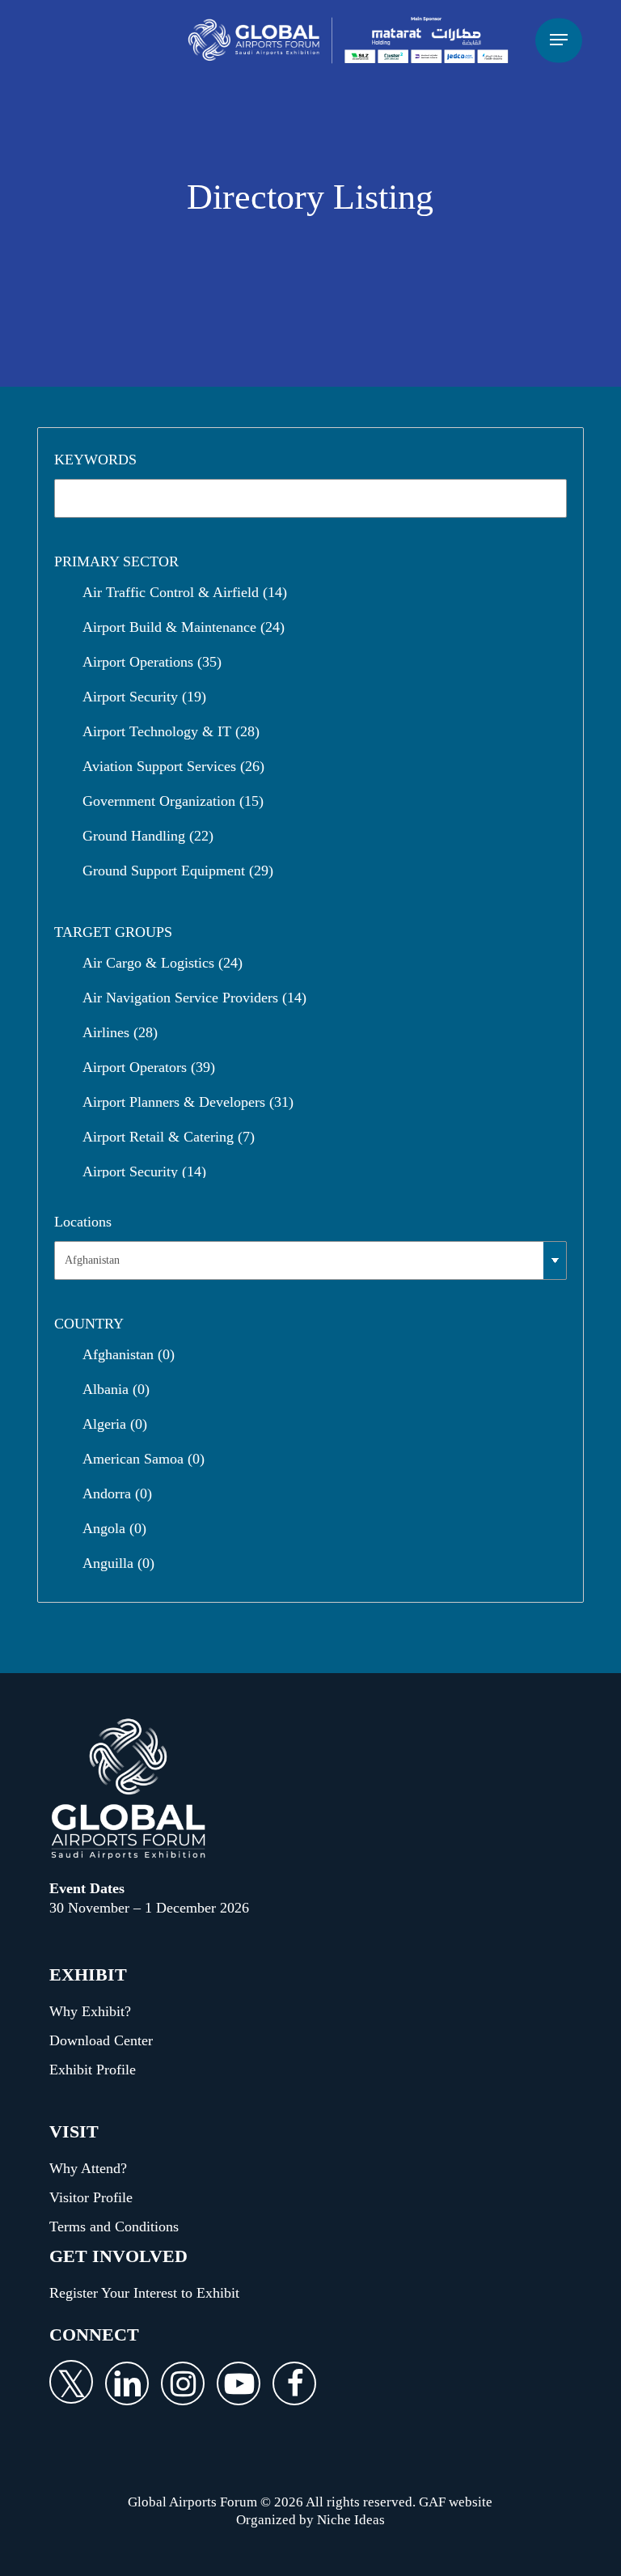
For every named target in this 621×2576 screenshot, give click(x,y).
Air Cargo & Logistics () (163, 963)
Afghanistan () (129, 1354)
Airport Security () (144, 697)
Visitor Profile (91, 2197)
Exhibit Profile (93, 2070)
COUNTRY (89, 1324)
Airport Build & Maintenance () (184, 627)
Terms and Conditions (114, 2226)
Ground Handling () (148, 836)
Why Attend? (88, 2168)
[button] (559, 40)
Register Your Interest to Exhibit (144, 2293)
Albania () (116, 1389)
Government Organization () (173, 801)
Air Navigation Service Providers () (194, 998)
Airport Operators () (149, 1067)
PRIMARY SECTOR (116, 561)
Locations (83, 1222)
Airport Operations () (152, 662)
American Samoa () (144, 1459)
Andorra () (117, 1493)
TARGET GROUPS (113, 932)
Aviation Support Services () (173, 766)
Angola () (114, 1528)
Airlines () (120, 1032)
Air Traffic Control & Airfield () (185, 592)
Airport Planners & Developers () (188, 1102)
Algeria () (115, 1424)
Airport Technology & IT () (171, 731)
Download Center (101, 2040)
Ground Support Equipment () (178, 871)
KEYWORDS (95, 460)
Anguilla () (118, 1563)
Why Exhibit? (90, 2011)
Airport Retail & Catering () (169, 1137)
